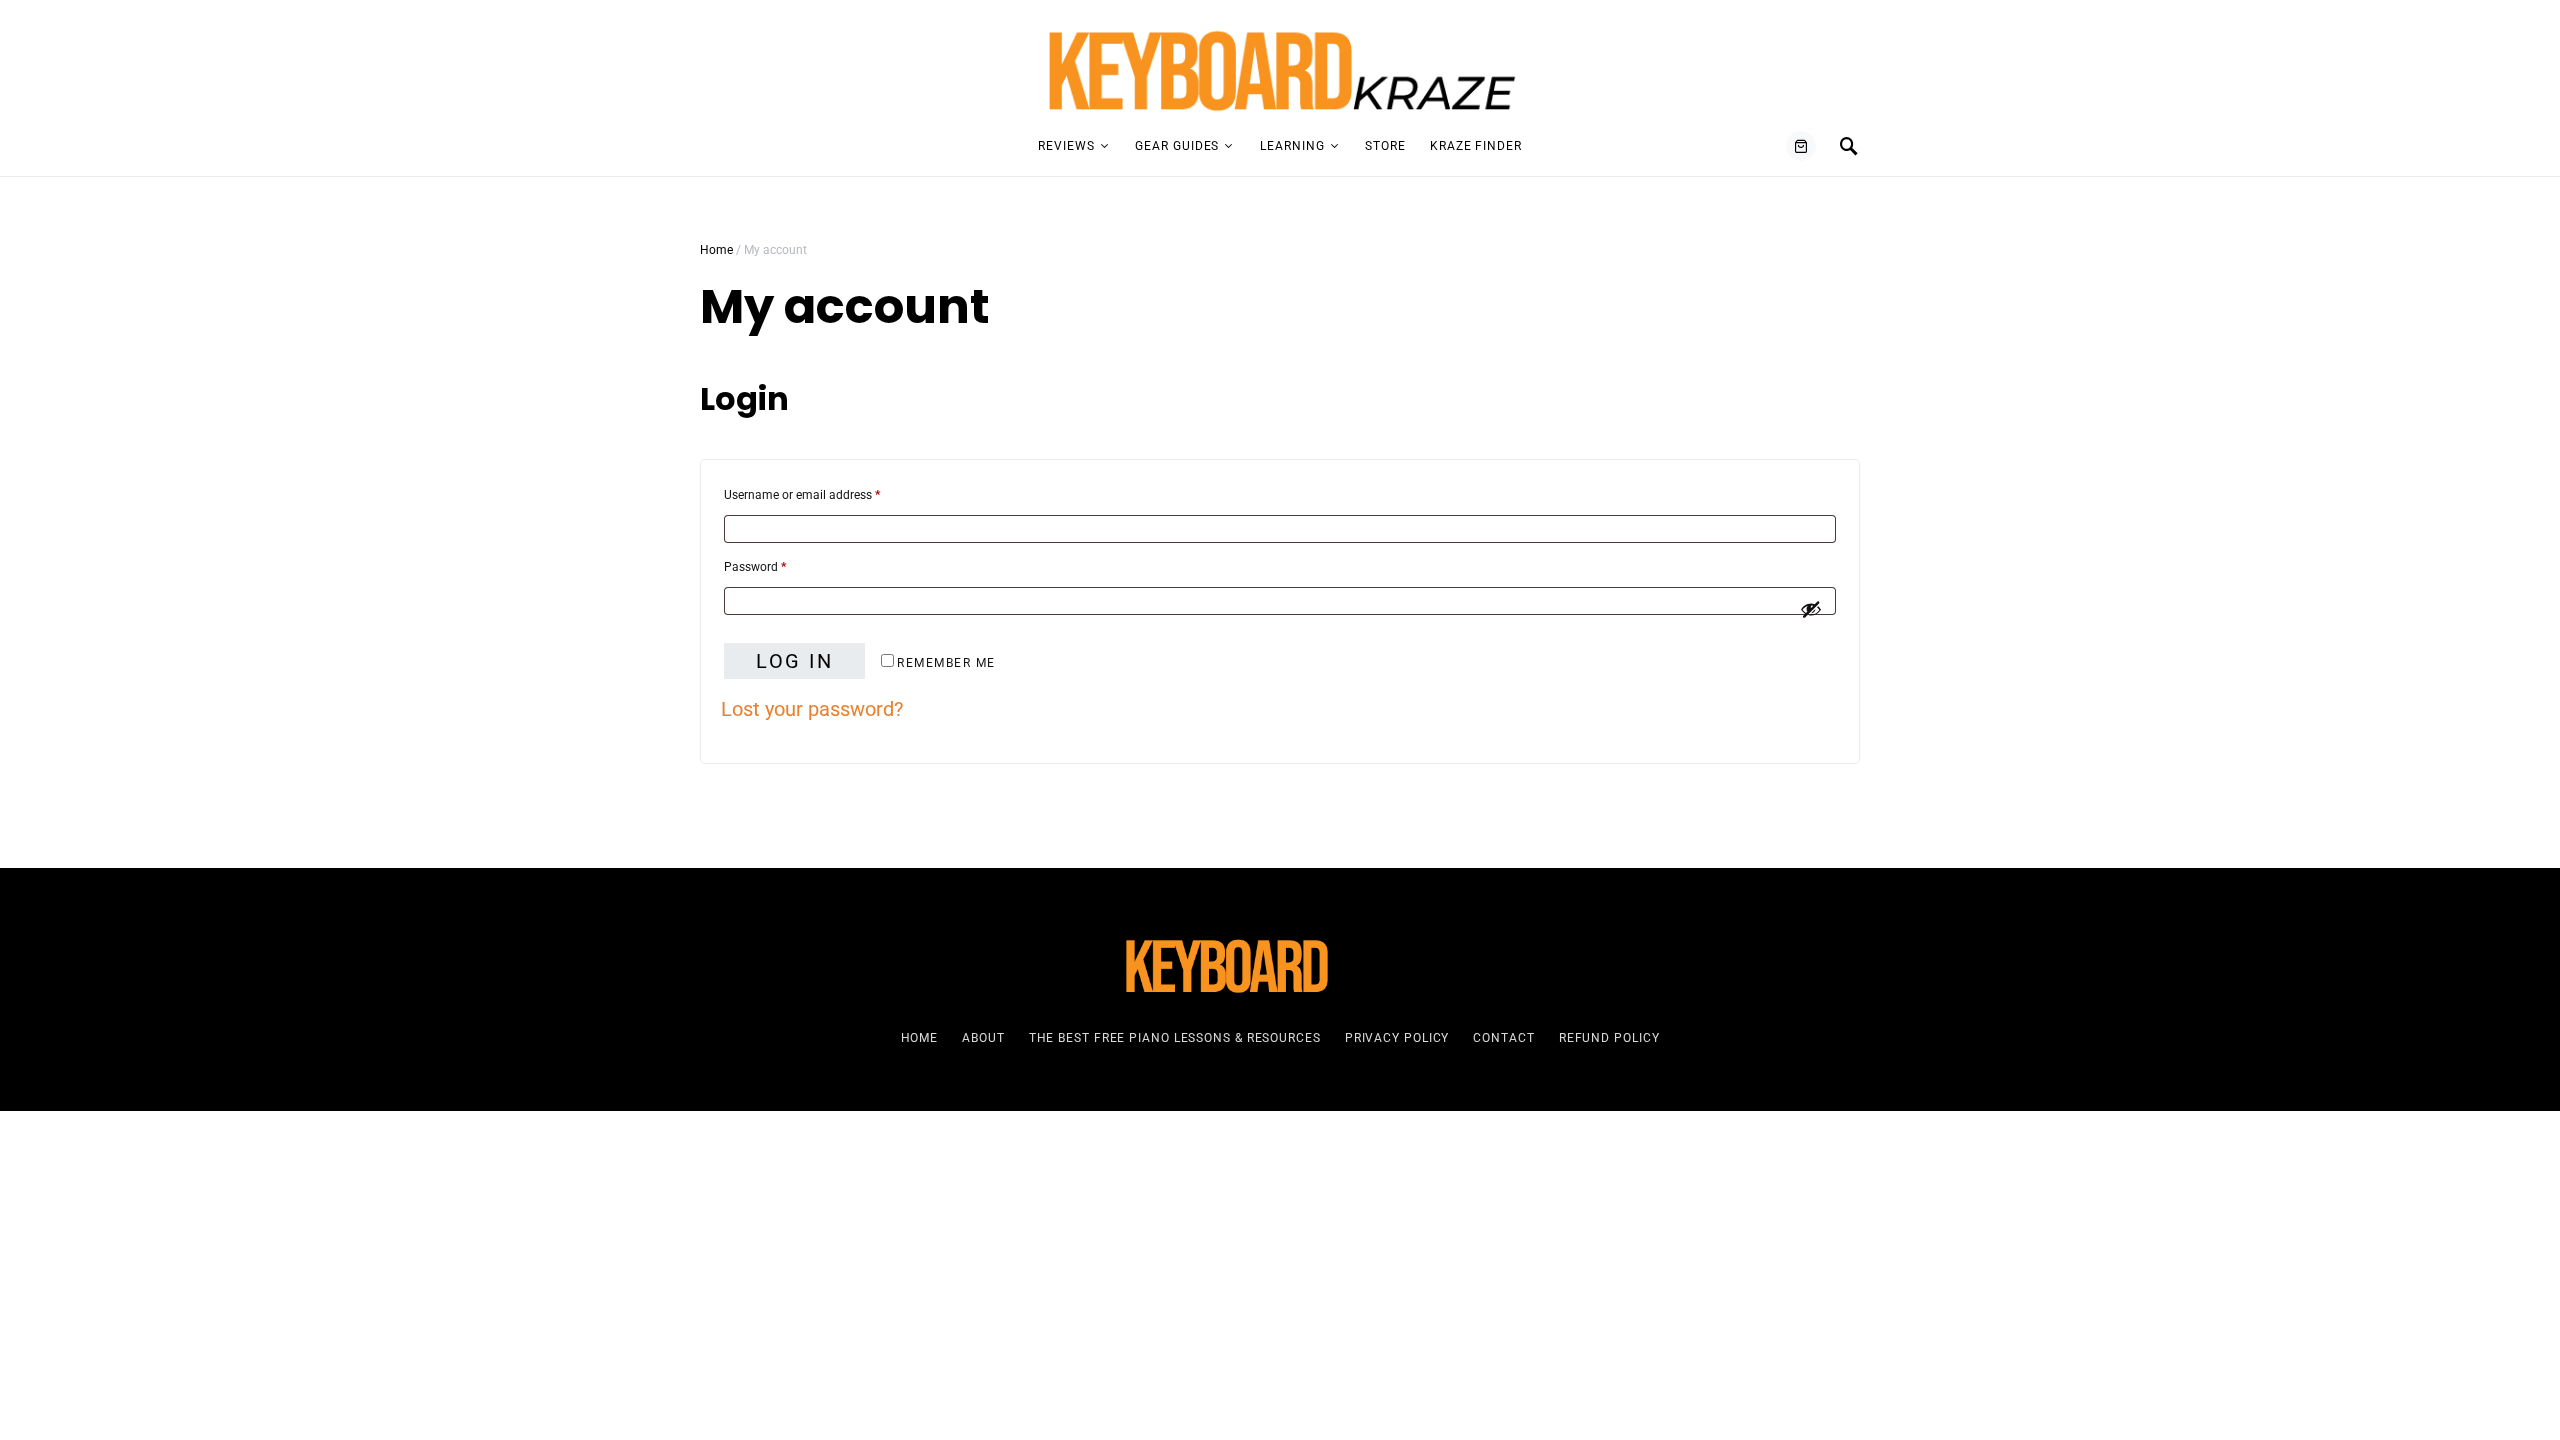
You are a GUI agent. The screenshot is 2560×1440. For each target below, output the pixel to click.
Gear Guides (1177, 146)
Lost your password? (812, 709)
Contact (1503, 1038)
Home (716, 250)
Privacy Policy (1397, 1038)
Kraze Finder (1476, 146)
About (983, 1038)
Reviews (1066, 146)
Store (1385, 146)
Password (778, 566)
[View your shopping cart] (1801, 146)
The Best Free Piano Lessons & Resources (1175, 1038)
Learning (1292, 146)
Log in (794, 661)
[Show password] (1811, 609)
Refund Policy (1609, 1038)
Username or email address (825, 494)
